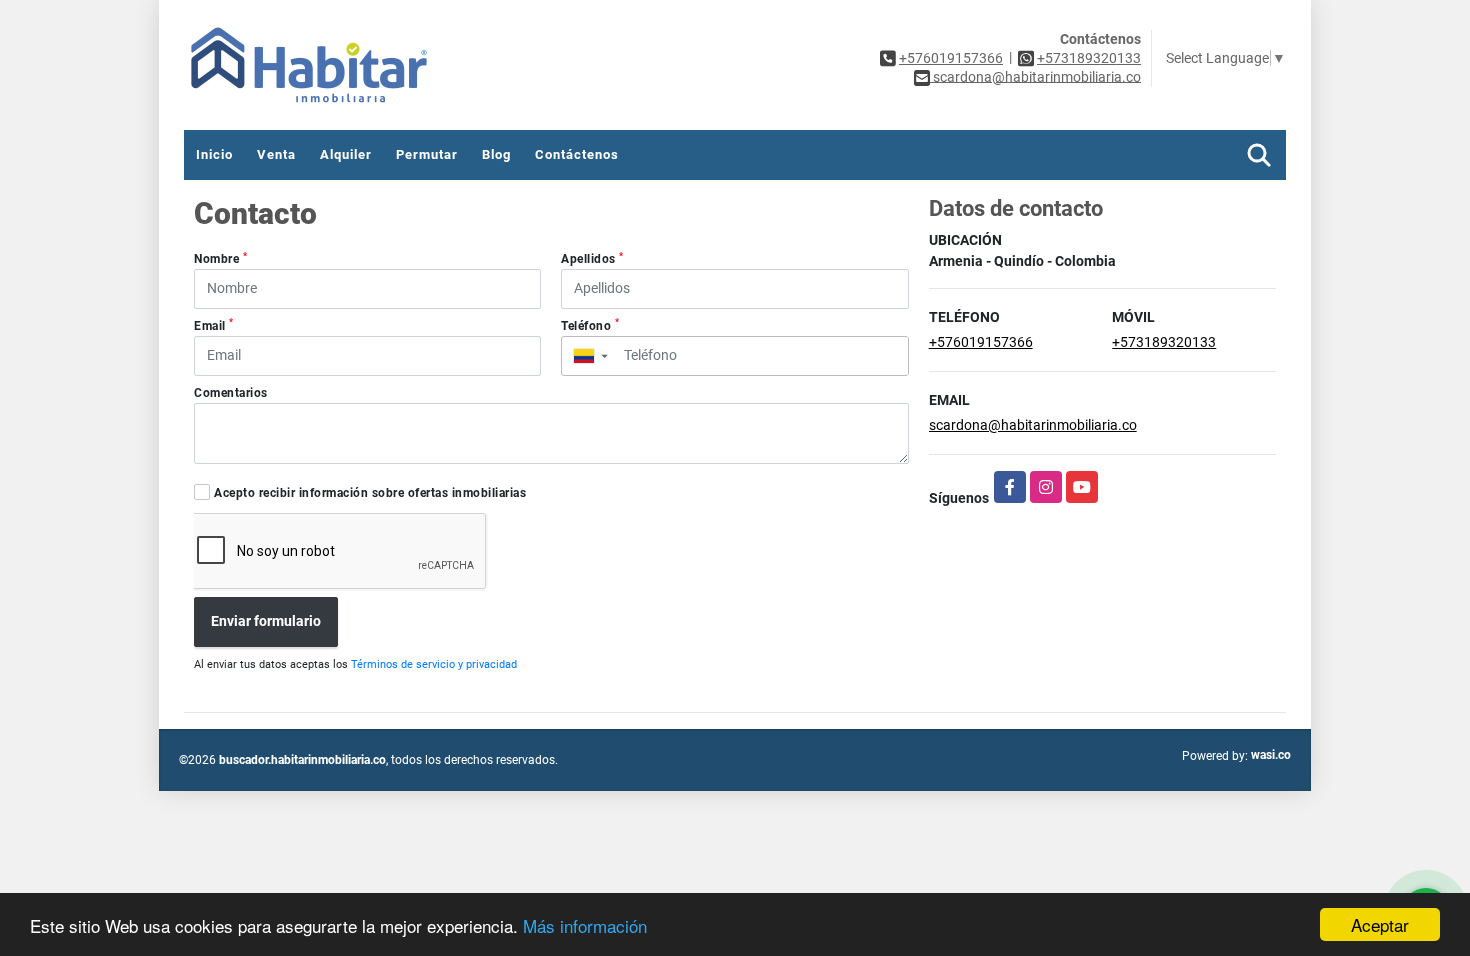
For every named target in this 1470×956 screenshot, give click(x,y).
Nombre (220, 259)
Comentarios (231, 393)
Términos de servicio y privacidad (434, 664)
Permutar (427, 154)
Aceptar (1380, 924)
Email (214, 325)
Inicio (214, 154)
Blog (496, 154)
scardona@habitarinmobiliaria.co (1033, 425)
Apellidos (592, 259)
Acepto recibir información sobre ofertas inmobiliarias (370, 493)
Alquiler (346, 154)
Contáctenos (577, 154)
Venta (276, 154)
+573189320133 (1089, 58)
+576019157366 (951, 58)
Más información (585, 925)
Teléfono (590, 325)
